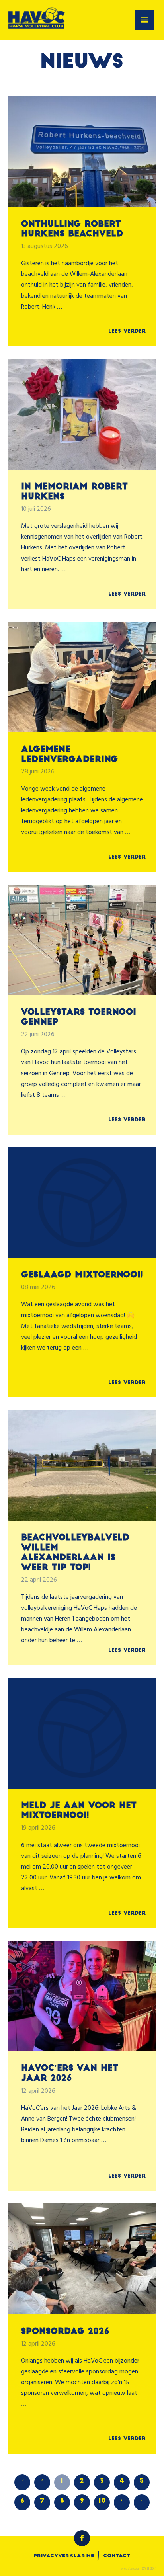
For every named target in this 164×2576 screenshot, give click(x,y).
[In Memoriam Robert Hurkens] (82, 414)
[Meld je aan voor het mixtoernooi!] (82, 1733)
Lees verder (127, 331)
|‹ (22, 2480)
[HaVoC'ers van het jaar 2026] (82, 1996)
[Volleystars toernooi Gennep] (82, 940)
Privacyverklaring (64, 2556)
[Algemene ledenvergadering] (82, 677)
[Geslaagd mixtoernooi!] (82, 1203)
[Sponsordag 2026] (82, 2259)
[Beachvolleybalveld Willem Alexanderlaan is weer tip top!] (82, 1465)
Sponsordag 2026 (65, 2332)
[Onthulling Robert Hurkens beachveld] (82, 152)
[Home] (37, 20)
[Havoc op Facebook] (82, 2538)
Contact (117, 2556)
